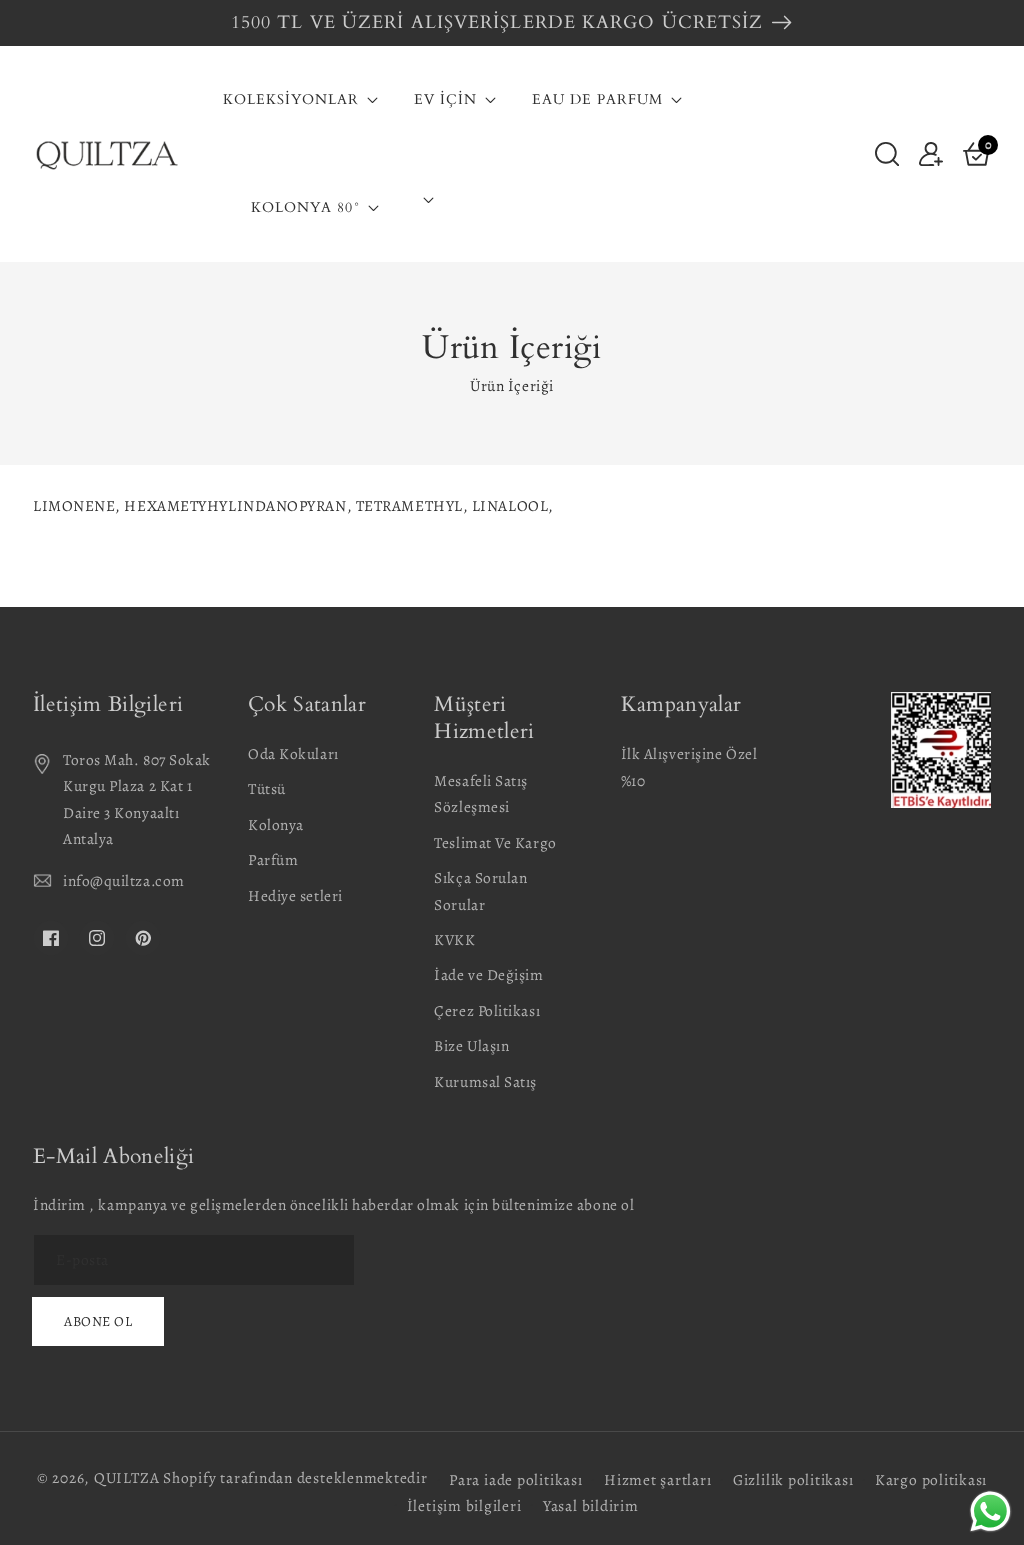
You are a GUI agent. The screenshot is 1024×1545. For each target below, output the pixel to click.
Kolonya (276, 824)
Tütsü (267, 788)
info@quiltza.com (124, 880)
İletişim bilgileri (464, 1505)
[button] (887, 153)
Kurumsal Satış (485, 1081)
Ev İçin (445, 100)
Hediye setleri (295, 895)
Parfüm (273, 859)
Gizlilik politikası (793, 1479)
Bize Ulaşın (471, 1045)
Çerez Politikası (487, 1010)
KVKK (454, 939)
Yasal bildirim (591, 1505)
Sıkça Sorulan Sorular (480, 891)
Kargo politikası (931, 1479)
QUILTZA (126, 1477)
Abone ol (98, 1321)
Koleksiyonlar (291, 100)
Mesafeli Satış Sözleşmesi (481, 794)
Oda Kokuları (293, 753)
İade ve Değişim (488, 974)
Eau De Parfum (597, 100)
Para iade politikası (515, 1479)
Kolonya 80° (306, 208)
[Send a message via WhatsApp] (990, 1511)
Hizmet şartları (658, 1479)
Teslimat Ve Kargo (495, 842)
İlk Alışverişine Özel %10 (689, 767)
